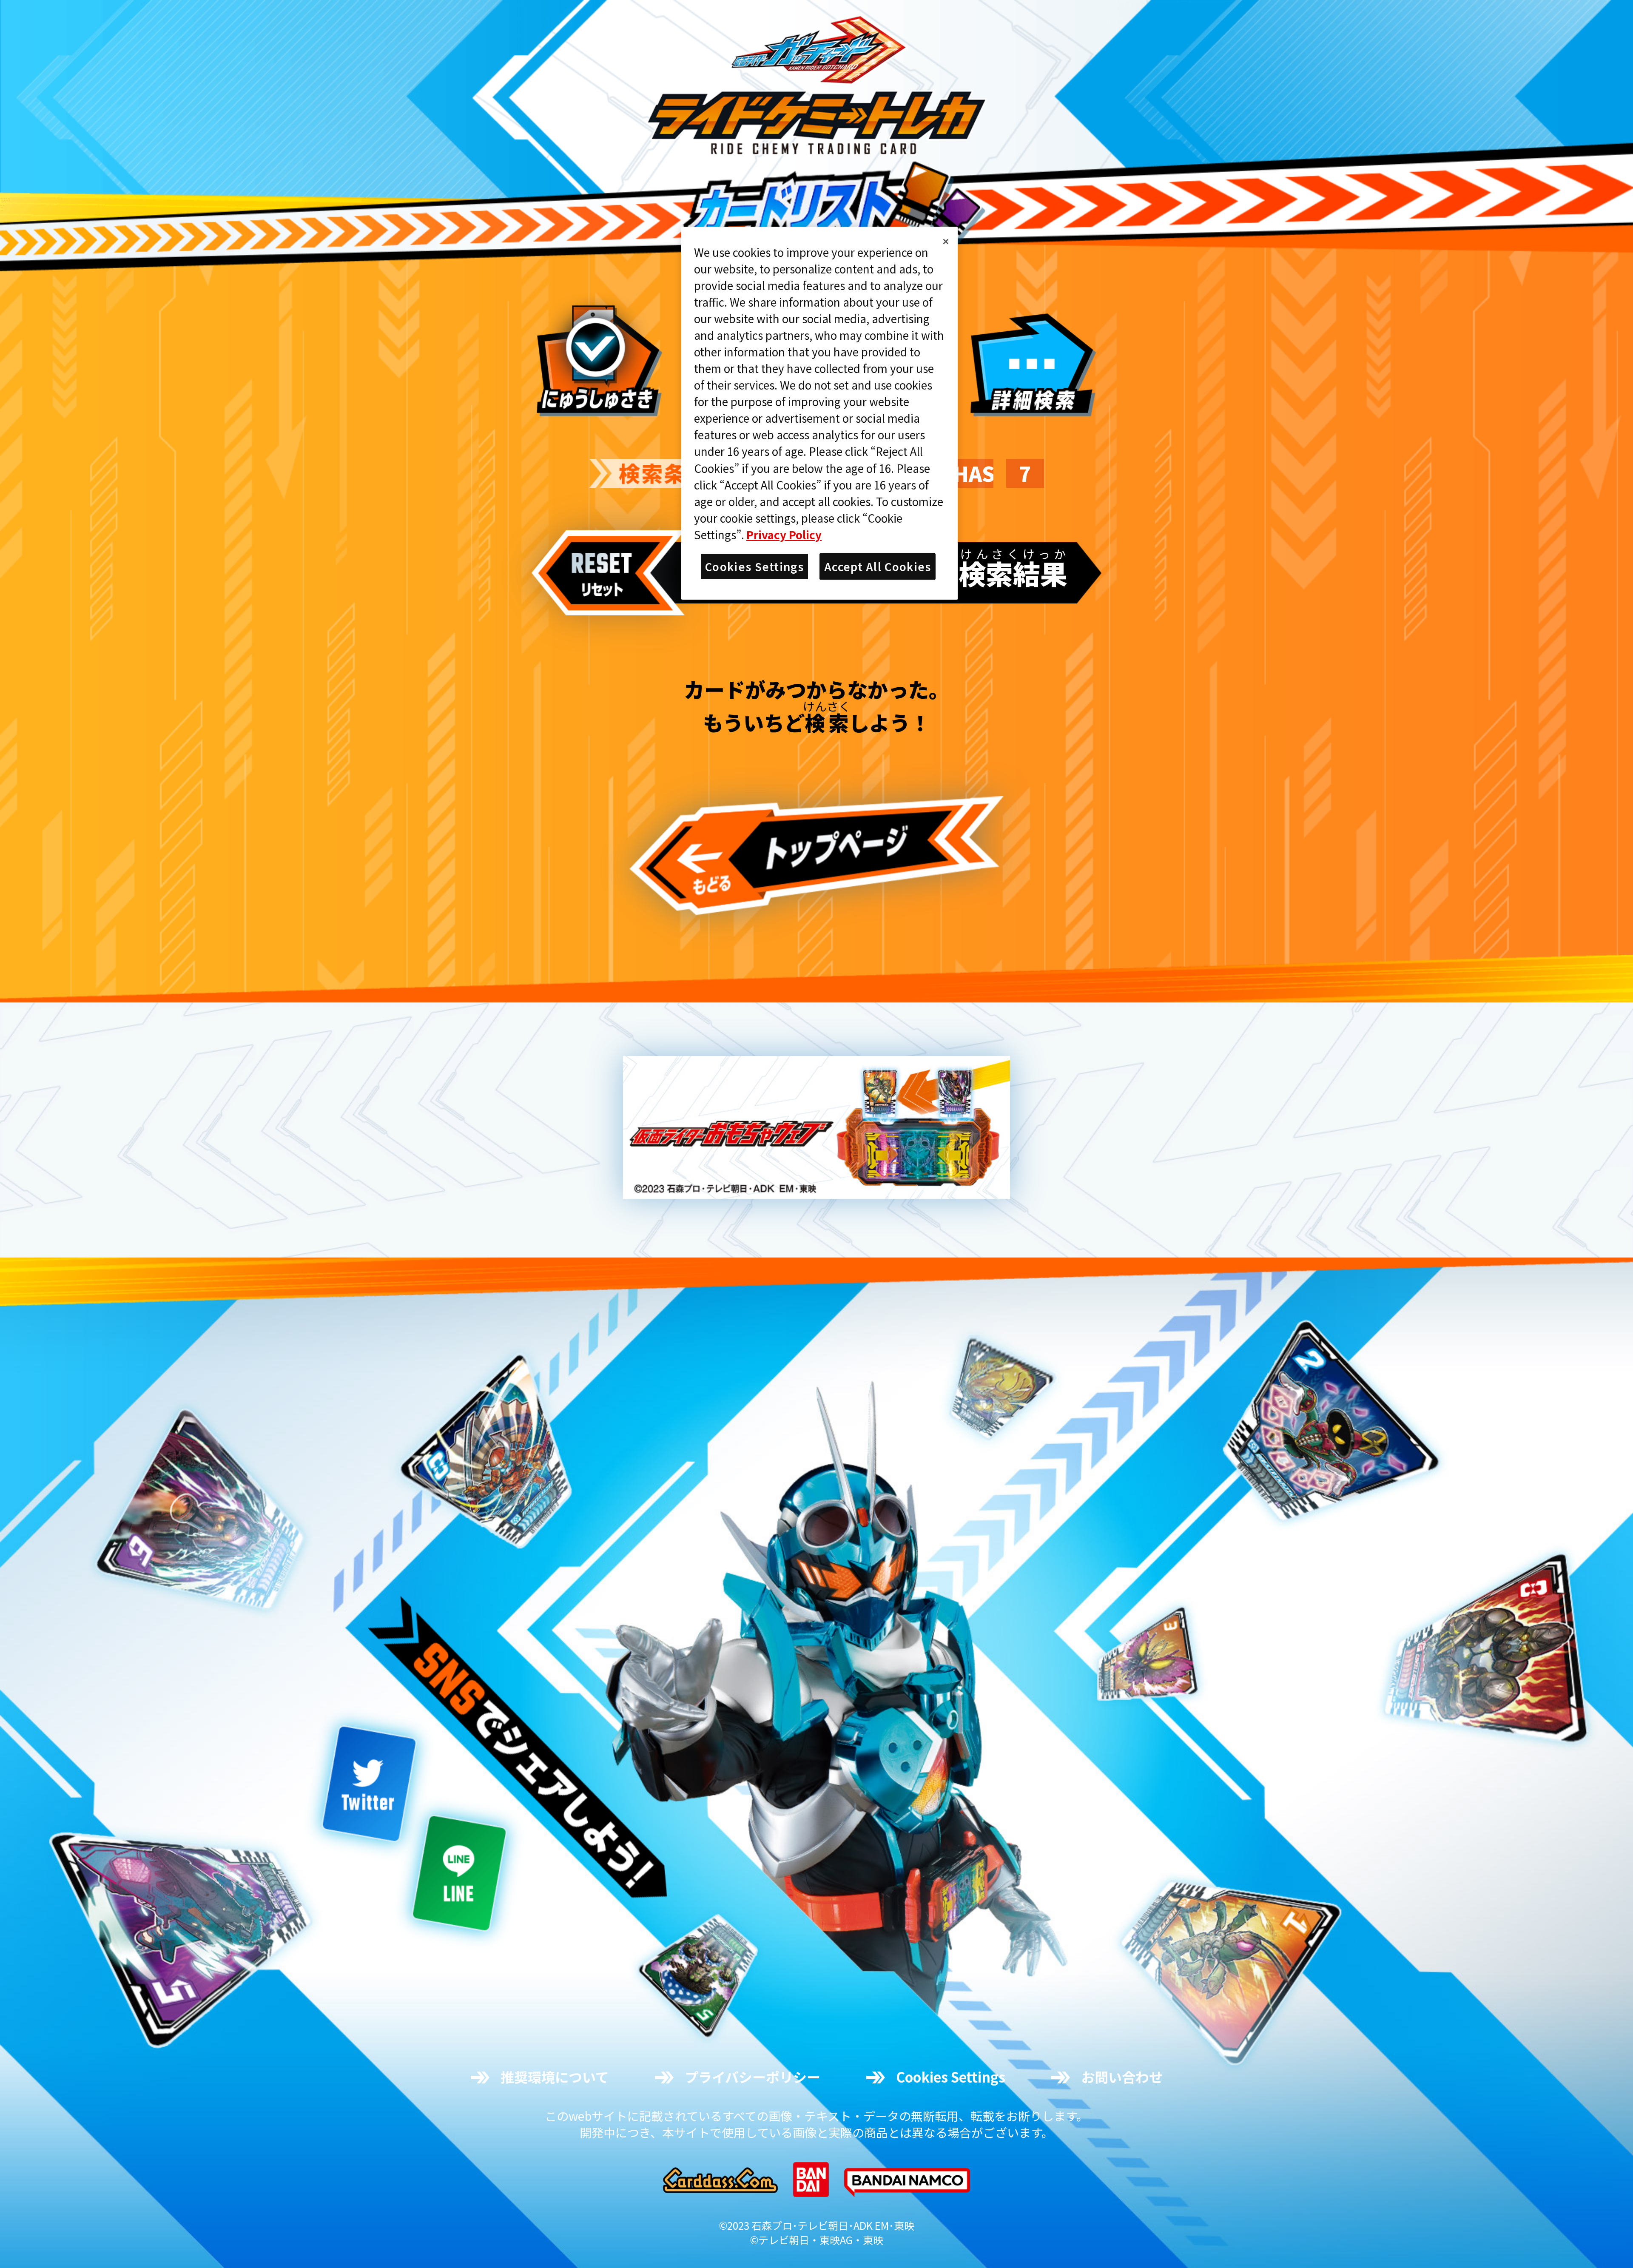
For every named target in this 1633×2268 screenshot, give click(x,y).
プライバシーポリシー (752, 2077)
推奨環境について (555, 2077)
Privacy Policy (784, 534)
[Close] (946, 242)
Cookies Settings (951, 2077)
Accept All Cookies (878, 566)
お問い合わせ (1122, 2077)
